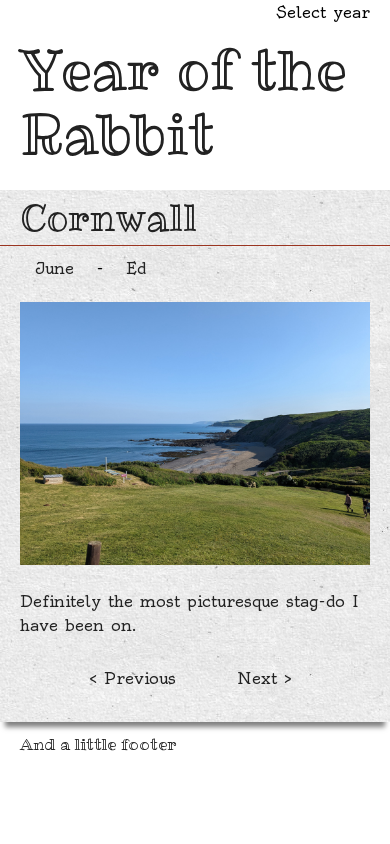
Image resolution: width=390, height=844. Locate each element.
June (54, 268)
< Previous (132, 678)
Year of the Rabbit (183, 102)
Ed (136, 268)
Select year (323, 12)
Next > (264, 678)
